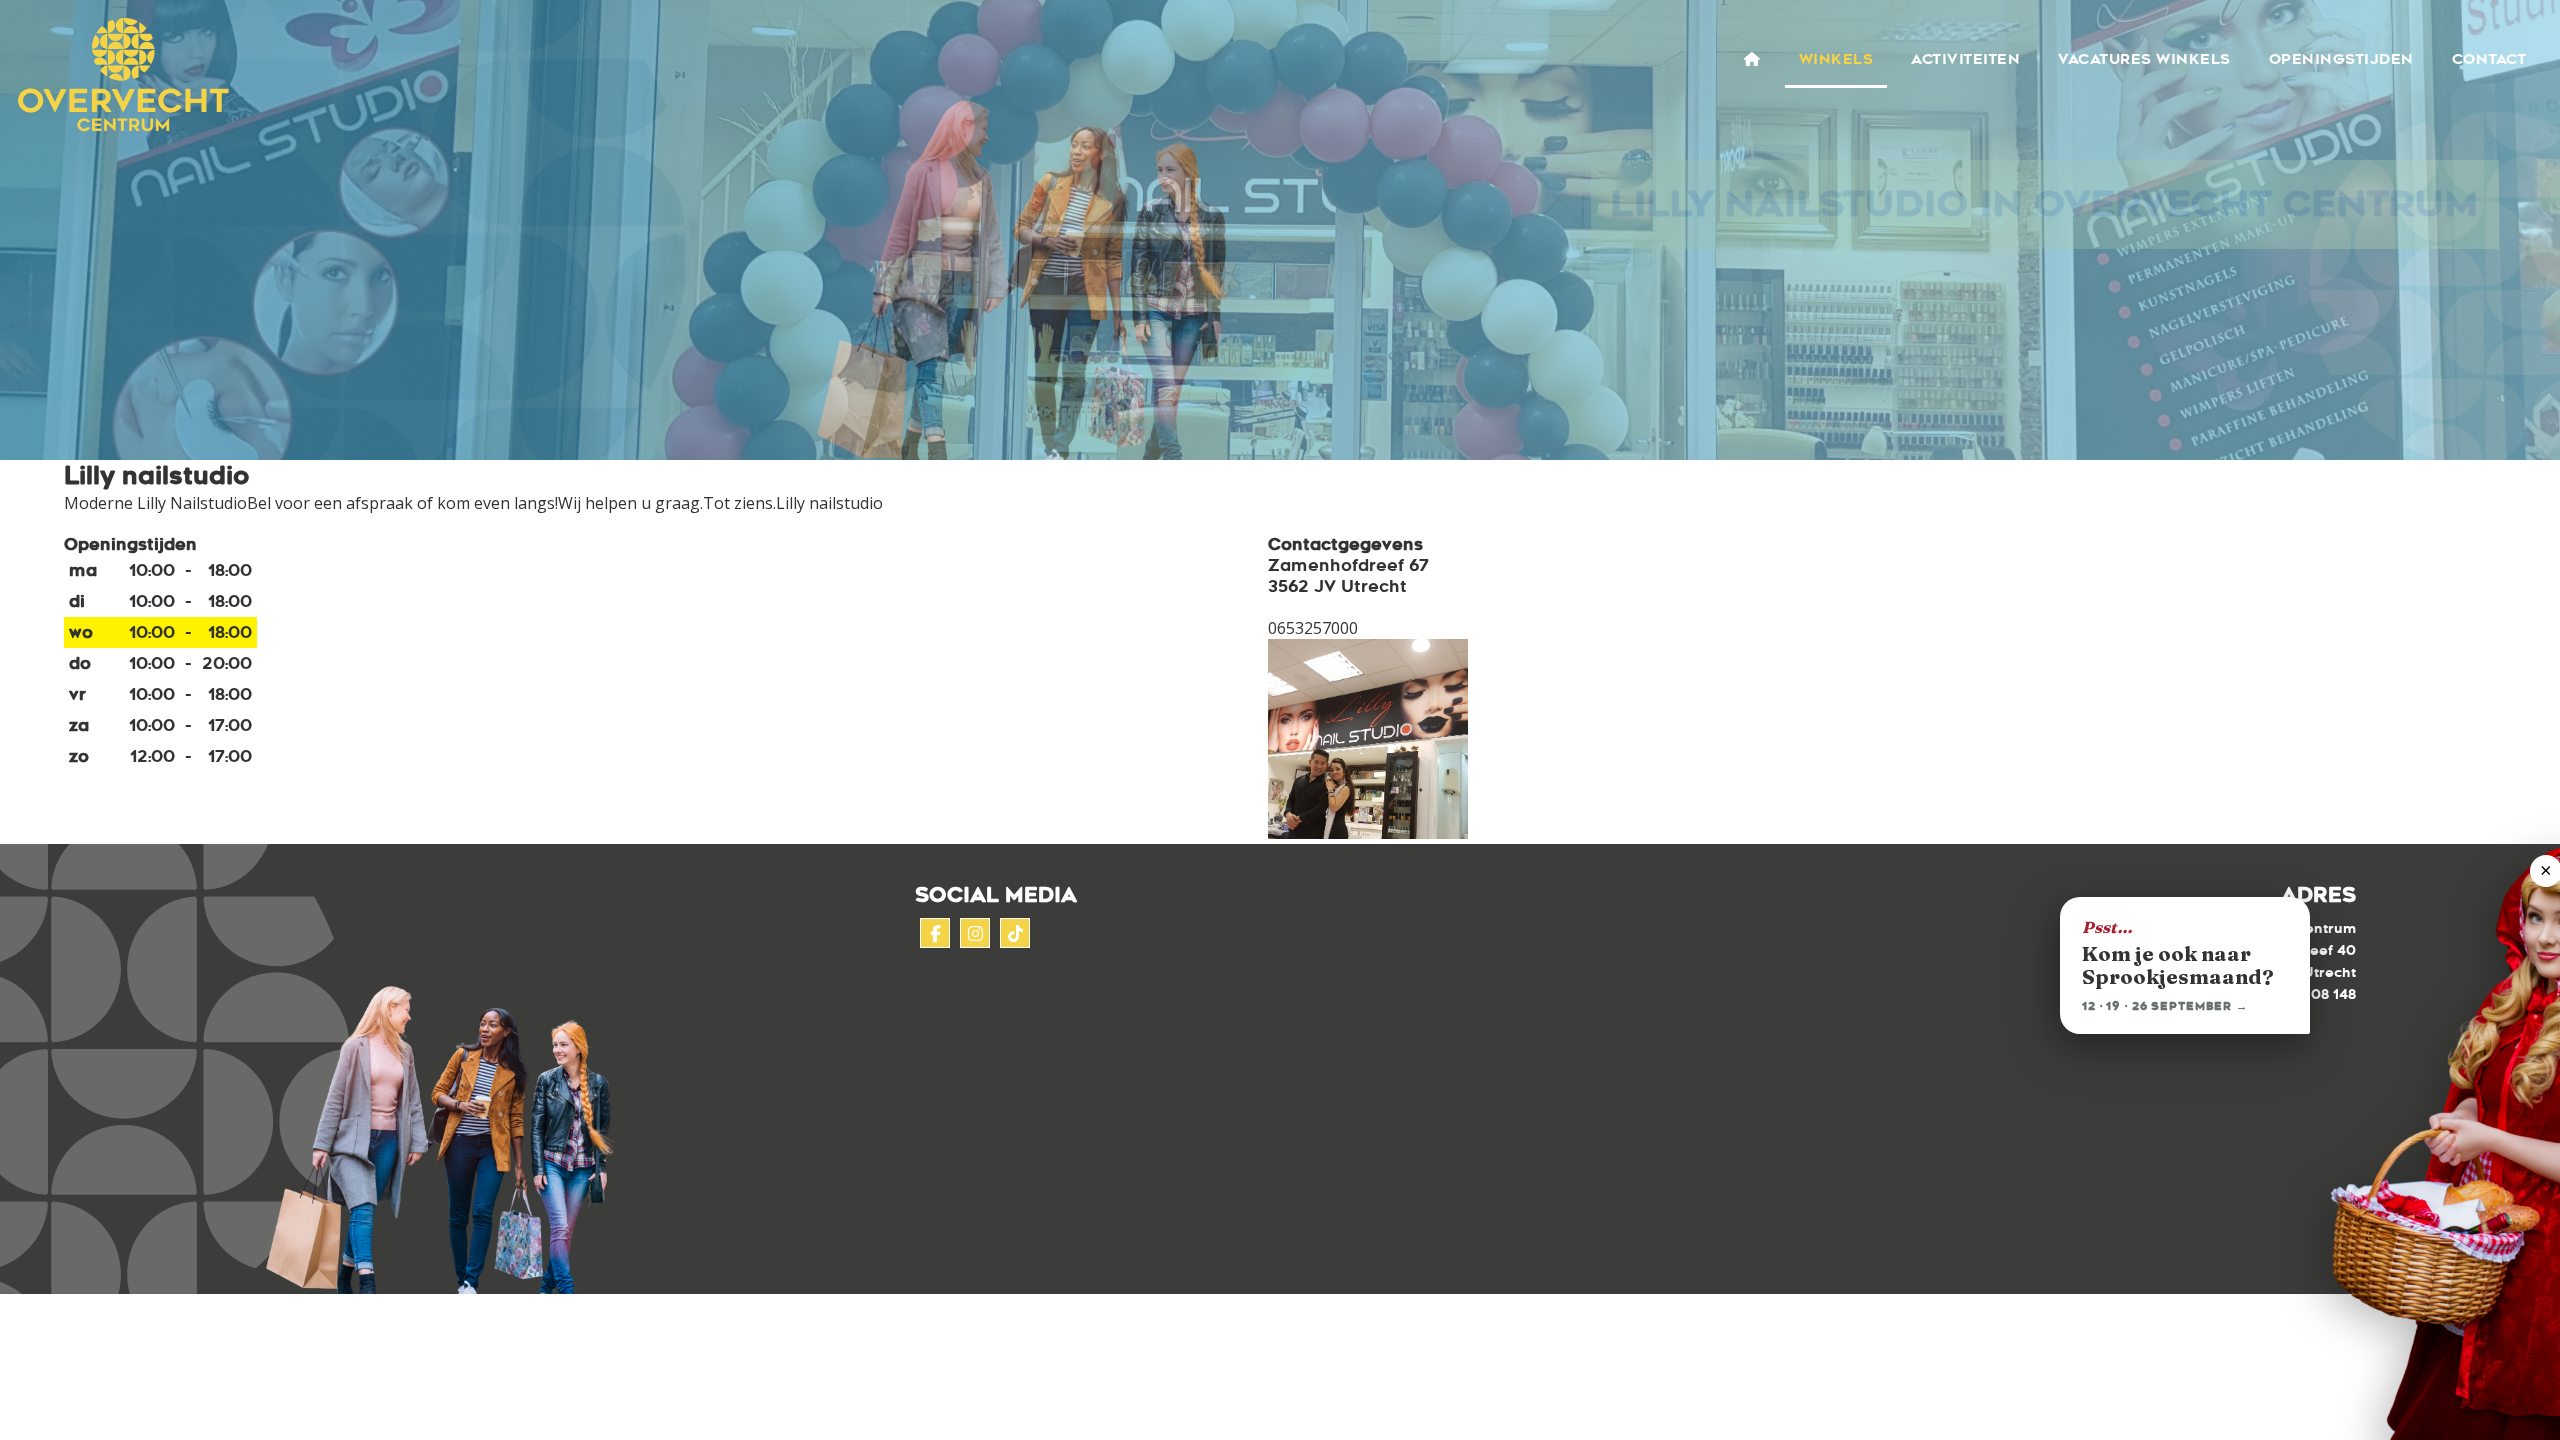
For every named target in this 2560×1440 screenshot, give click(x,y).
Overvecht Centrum (117, 75)
